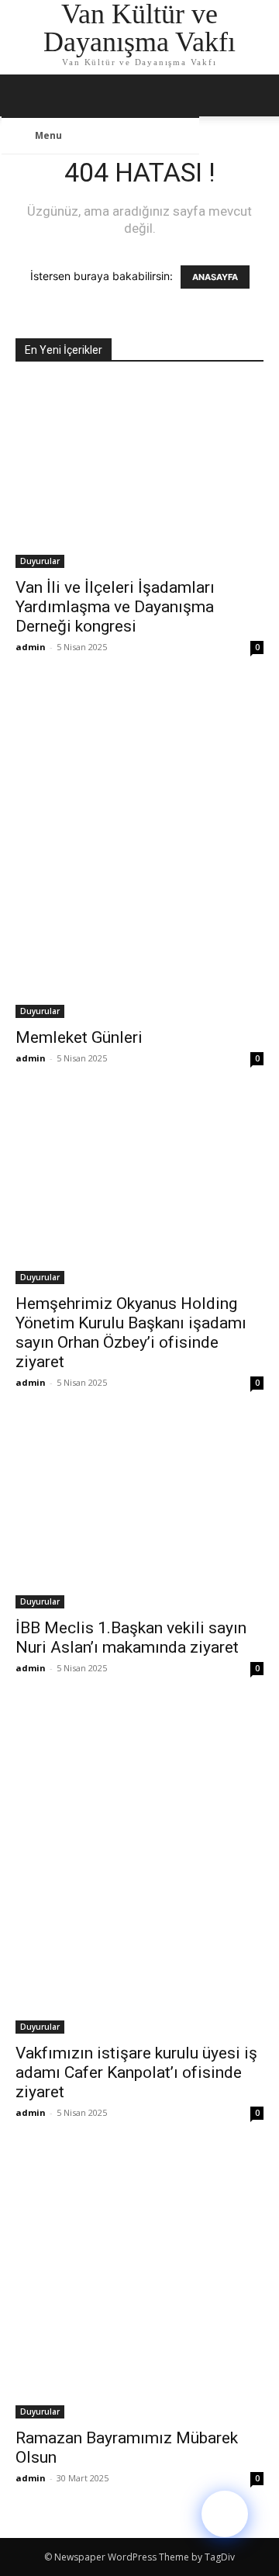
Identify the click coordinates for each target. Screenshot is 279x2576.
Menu (48, 135)
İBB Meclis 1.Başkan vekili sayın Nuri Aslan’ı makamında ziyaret (131, 1638)
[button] (257, 95)
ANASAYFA (215, 277)
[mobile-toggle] (26, 95)
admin (31, 647)
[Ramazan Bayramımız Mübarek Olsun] (139, 2285)
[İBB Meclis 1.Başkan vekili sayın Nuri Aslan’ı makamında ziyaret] (139, 1515)
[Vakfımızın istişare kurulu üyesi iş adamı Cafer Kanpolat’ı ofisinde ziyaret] (139, 1871)
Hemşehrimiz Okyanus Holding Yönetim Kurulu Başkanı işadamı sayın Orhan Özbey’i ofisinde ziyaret (131, 1333)
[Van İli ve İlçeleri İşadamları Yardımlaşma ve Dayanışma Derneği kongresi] (139, 475)
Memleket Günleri (79, 1037)
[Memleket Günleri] (139, 852)
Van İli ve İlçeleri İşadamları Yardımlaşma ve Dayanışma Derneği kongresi (115, 607)
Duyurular (40, 561)
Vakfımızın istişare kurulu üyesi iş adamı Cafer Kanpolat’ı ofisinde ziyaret (136, 2072)
